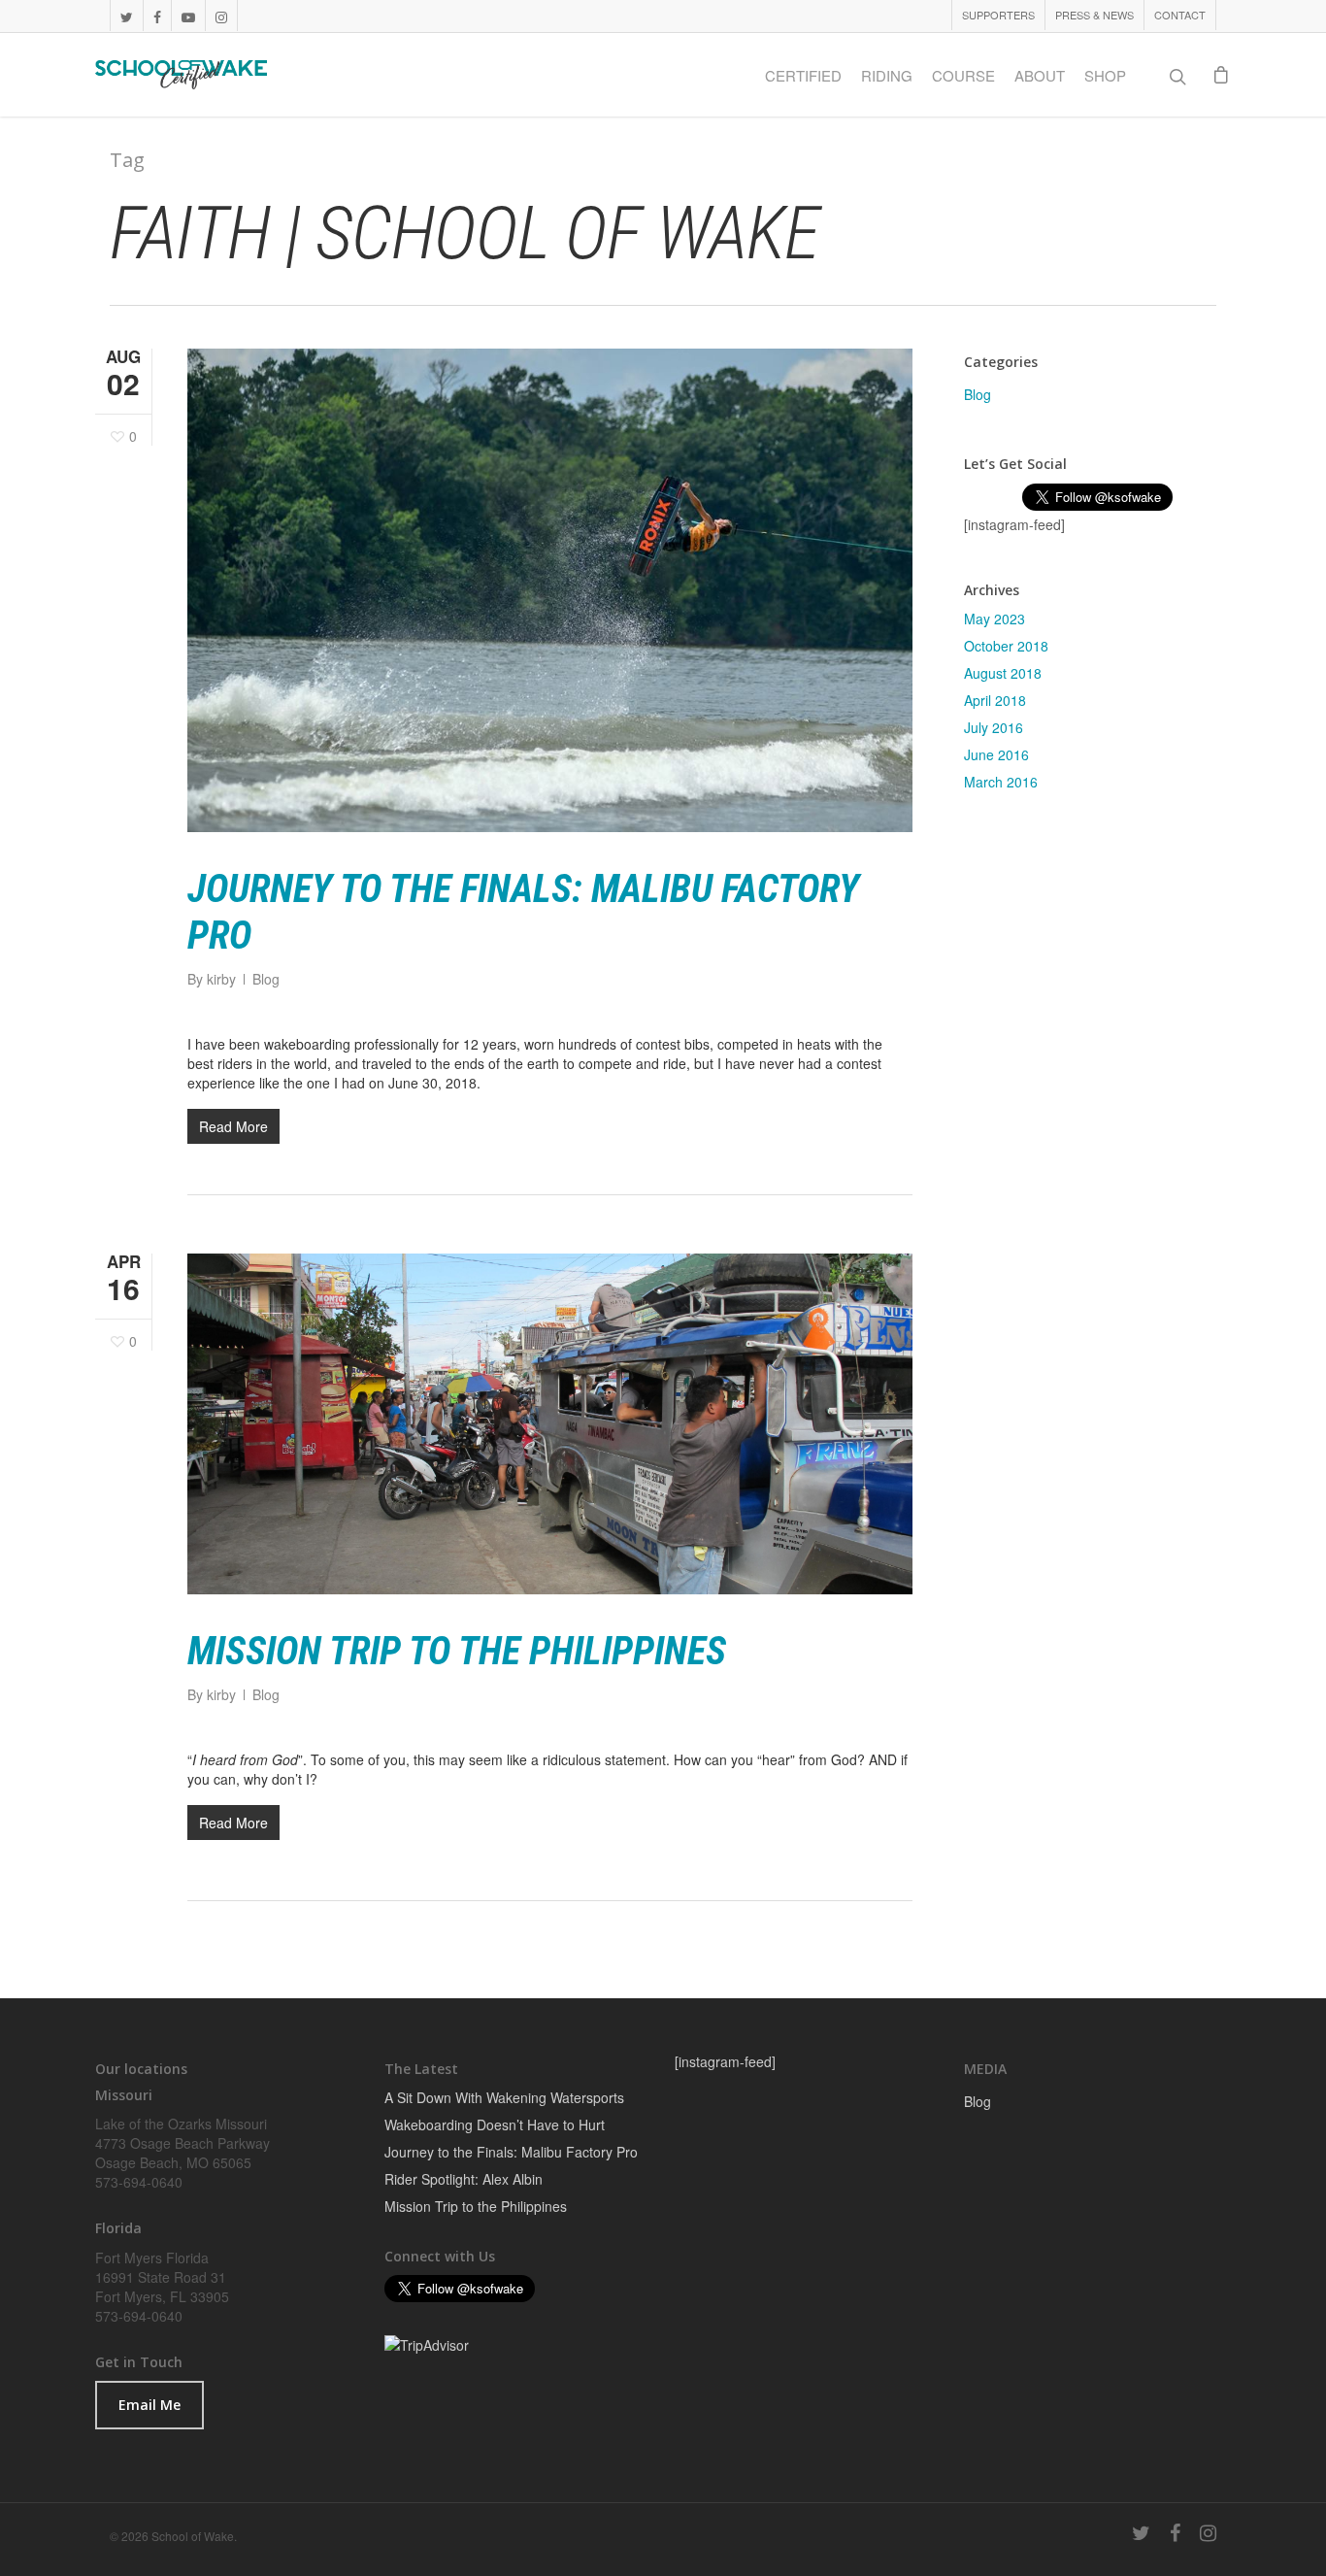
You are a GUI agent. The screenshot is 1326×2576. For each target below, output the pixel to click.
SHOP (1105, 75)
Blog (266, 979)
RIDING (887, 75)
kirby (221, 979)
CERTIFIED (803, 75)
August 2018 (1003, 673)
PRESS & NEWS (1094, 15)
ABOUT (1040, 75)
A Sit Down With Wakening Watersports (504, 2097)
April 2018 (995, 700)
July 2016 (994, 727)
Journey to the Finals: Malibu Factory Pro (511, 2152)
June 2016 (996, 754)
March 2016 (1001, 782)
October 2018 (1006, 646)
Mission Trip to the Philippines (457, 1651)
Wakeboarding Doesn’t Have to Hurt (495, 2124)
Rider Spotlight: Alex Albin (464, 2179)
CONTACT (1180, 15)
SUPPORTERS (998, 15)
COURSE (963, 75)
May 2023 (994, 619)
